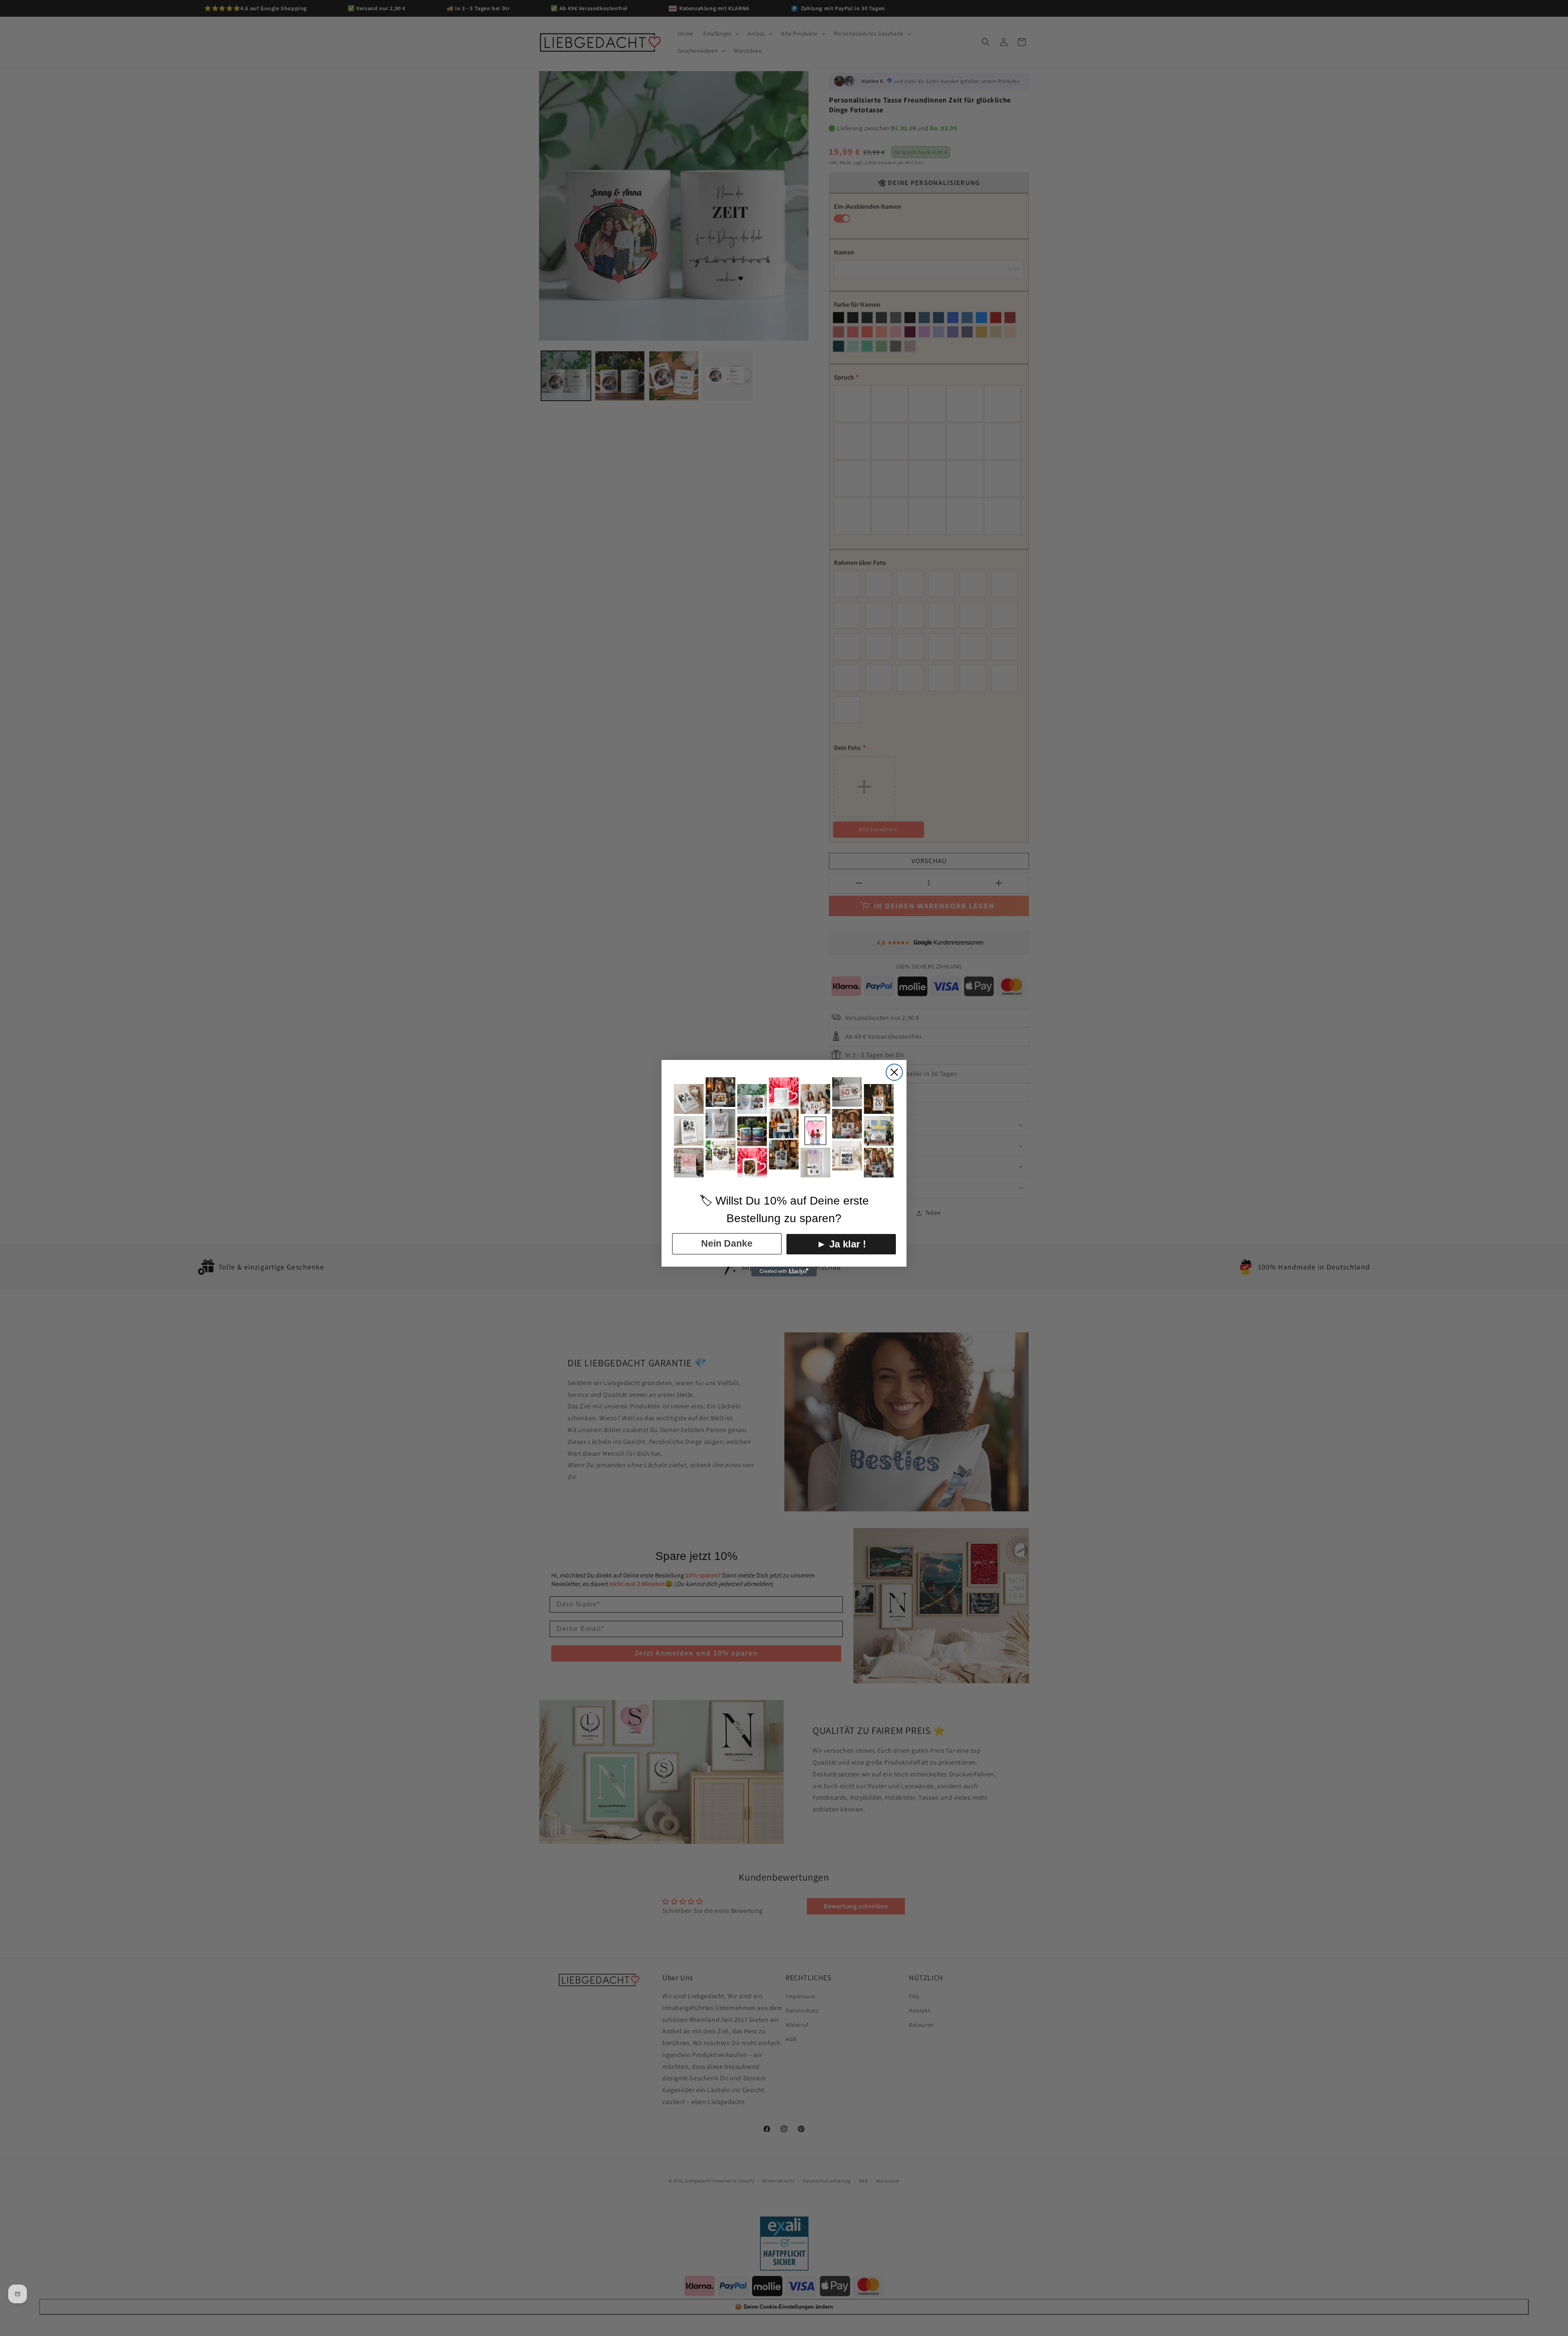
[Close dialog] (894, 1072)
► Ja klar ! (841, 1244)
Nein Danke (727, 1243)
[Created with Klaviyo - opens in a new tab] (784, 1272)
